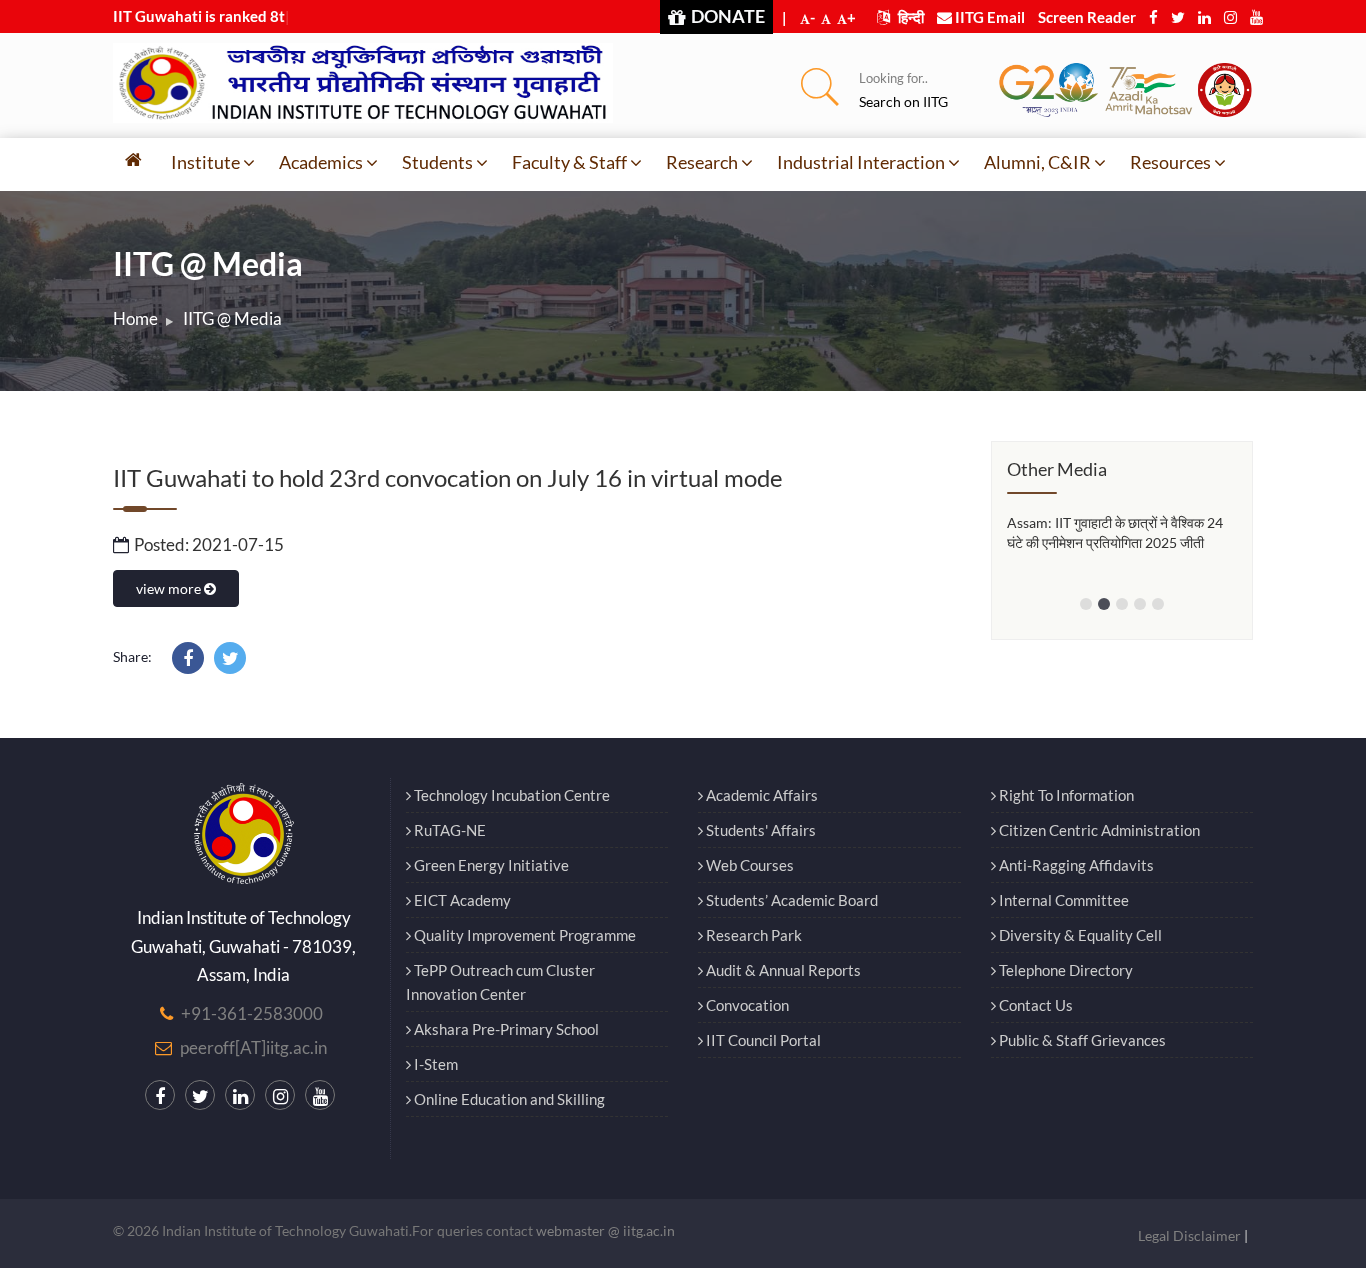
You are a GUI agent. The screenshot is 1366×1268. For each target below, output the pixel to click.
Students (437, 162)
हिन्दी (909, 17)
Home (135, 318)
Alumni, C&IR (1037, 162)
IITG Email (988, 17)
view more (170, 588)
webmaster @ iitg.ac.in (605, 1230)
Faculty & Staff (569, 162)
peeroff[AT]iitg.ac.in (253, 1047)
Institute (205, 162)
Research (702, 162)
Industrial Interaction (861, 162)
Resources (1170, 162)
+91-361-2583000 (252, 1013)
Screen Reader (1087, 17)
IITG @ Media (232, 318)
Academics (321, 162)
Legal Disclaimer (1189, 1235)
